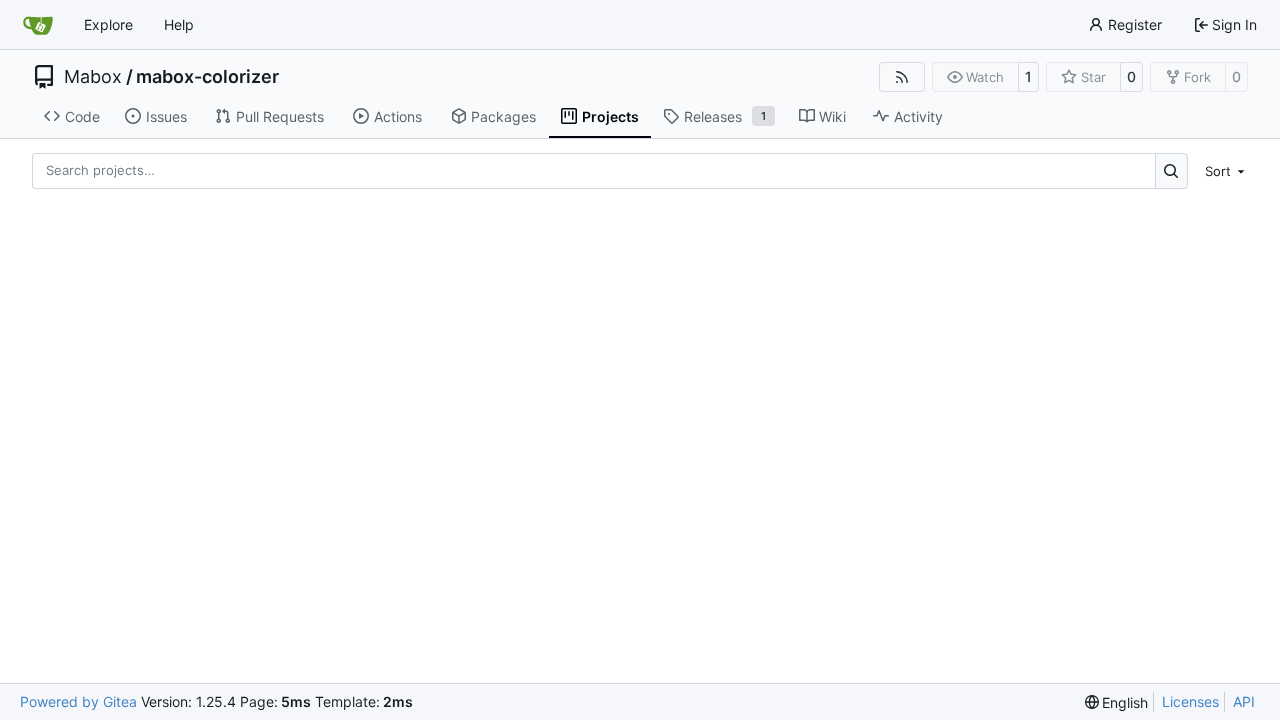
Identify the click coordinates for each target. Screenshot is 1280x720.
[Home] (38, 25)
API (1244, 701)
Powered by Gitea (78, 701)
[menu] (1222, 171)
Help (179, 24)
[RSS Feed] (902, 77)
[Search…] (1171, 170)
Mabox (93, 77)
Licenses (1190, 701)
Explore (108, 24)
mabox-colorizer (207, 77)
